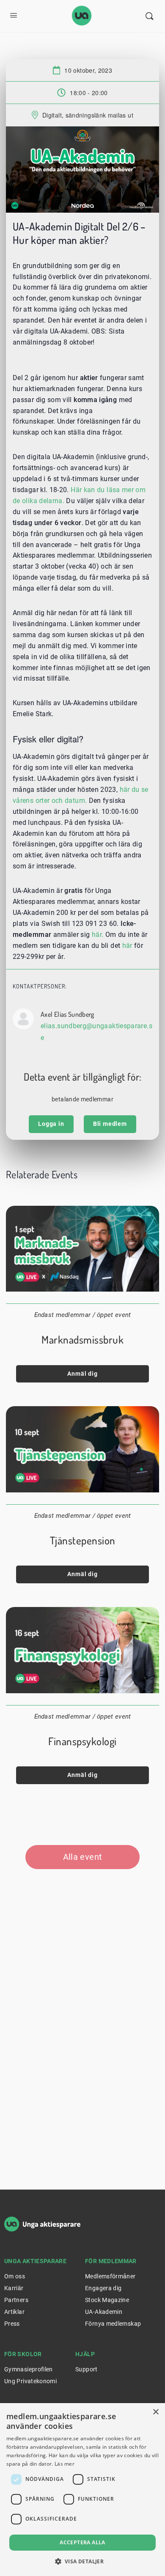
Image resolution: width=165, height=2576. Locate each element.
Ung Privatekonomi (30, 2381)
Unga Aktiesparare (35, 2261)
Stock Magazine (107, 2300)
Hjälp (85, 2354)
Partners (16, 2300)
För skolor (23, 2354)
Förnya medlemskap (113, 2324)
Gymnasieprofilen (29, 2369)
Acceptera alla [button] (82, 2542)
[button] (83, 2561)
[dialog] (82, 2490)
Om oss (15, 2276)
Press (12, 2324)
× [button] (155, 2412)
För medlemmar (111, 2261)
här (127, 946)
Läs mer (65, 2464)
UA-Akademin (104, 2312)
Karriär (14, 2288)
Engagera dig (103, 2288)
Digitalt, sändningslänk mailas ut (88, 115)
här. (98, 935)
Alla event (83, 1857)
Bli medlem (110, 1124)
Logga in (51, 1124)
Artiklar (14, 2312)
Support (87, 2369)
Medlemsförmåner (110, 2276)
